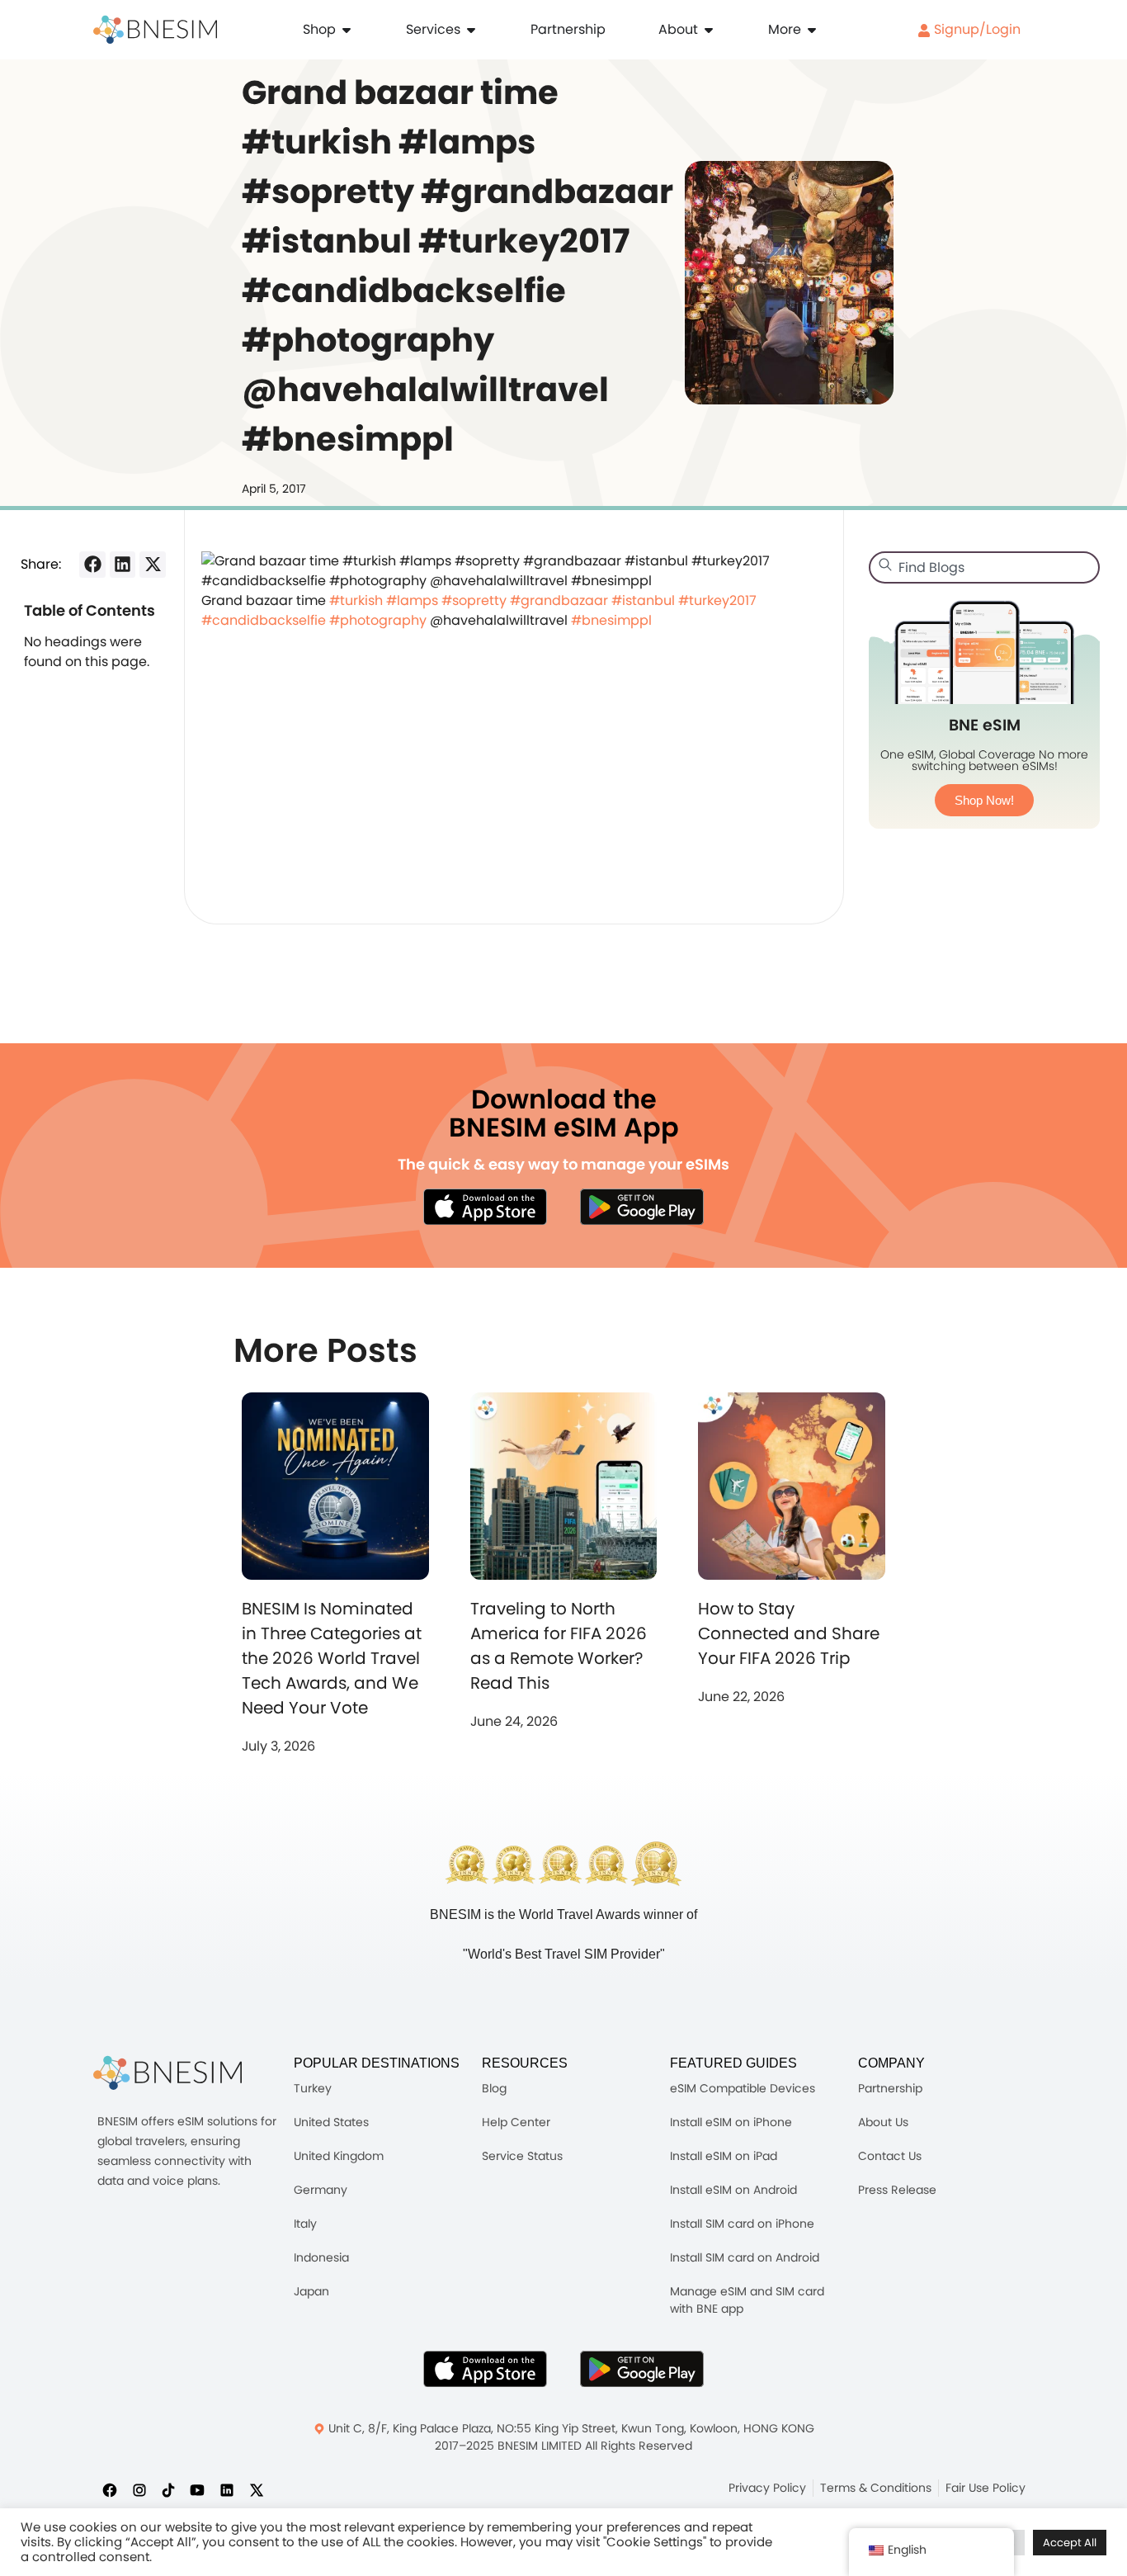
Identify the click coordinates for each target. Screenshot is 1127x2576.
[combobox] (984, 567)
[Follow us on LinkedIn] (227, 2489)
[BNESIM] (167, 2073)
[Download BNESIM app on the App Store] (485, 1207)
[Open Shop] (347, 30)
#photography (378, 620)
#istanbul (643, 600)
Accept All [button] (1070, 2543)
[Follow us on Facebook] (110, 2489)
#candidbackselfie (264, 620)
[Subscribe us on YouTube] (197, 2489)
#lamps (412, 600)
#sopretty (474, 600)
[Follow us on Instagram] (139, 2489)
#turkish (356, 600)
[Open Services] (471, 30)
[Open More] (812, 30)
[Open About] (709, 30)
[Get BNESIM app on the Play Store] (642, 1207)
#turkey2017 (717, 600)
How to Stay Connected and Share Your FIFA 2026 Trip (789, 1633)
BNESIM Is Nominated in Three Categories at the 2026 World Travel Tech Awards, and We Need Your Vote (332, 1658)
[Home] (155, 30)
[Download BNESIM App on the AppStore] (485, 2369)
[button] (92, 565)
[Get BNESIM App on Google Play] (642, 2369)
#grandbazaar (559, 600)
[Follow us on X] (257, 2489)
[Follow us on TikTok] (168, 2489)
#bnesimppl (611, 620)
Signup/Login (976, 29)
